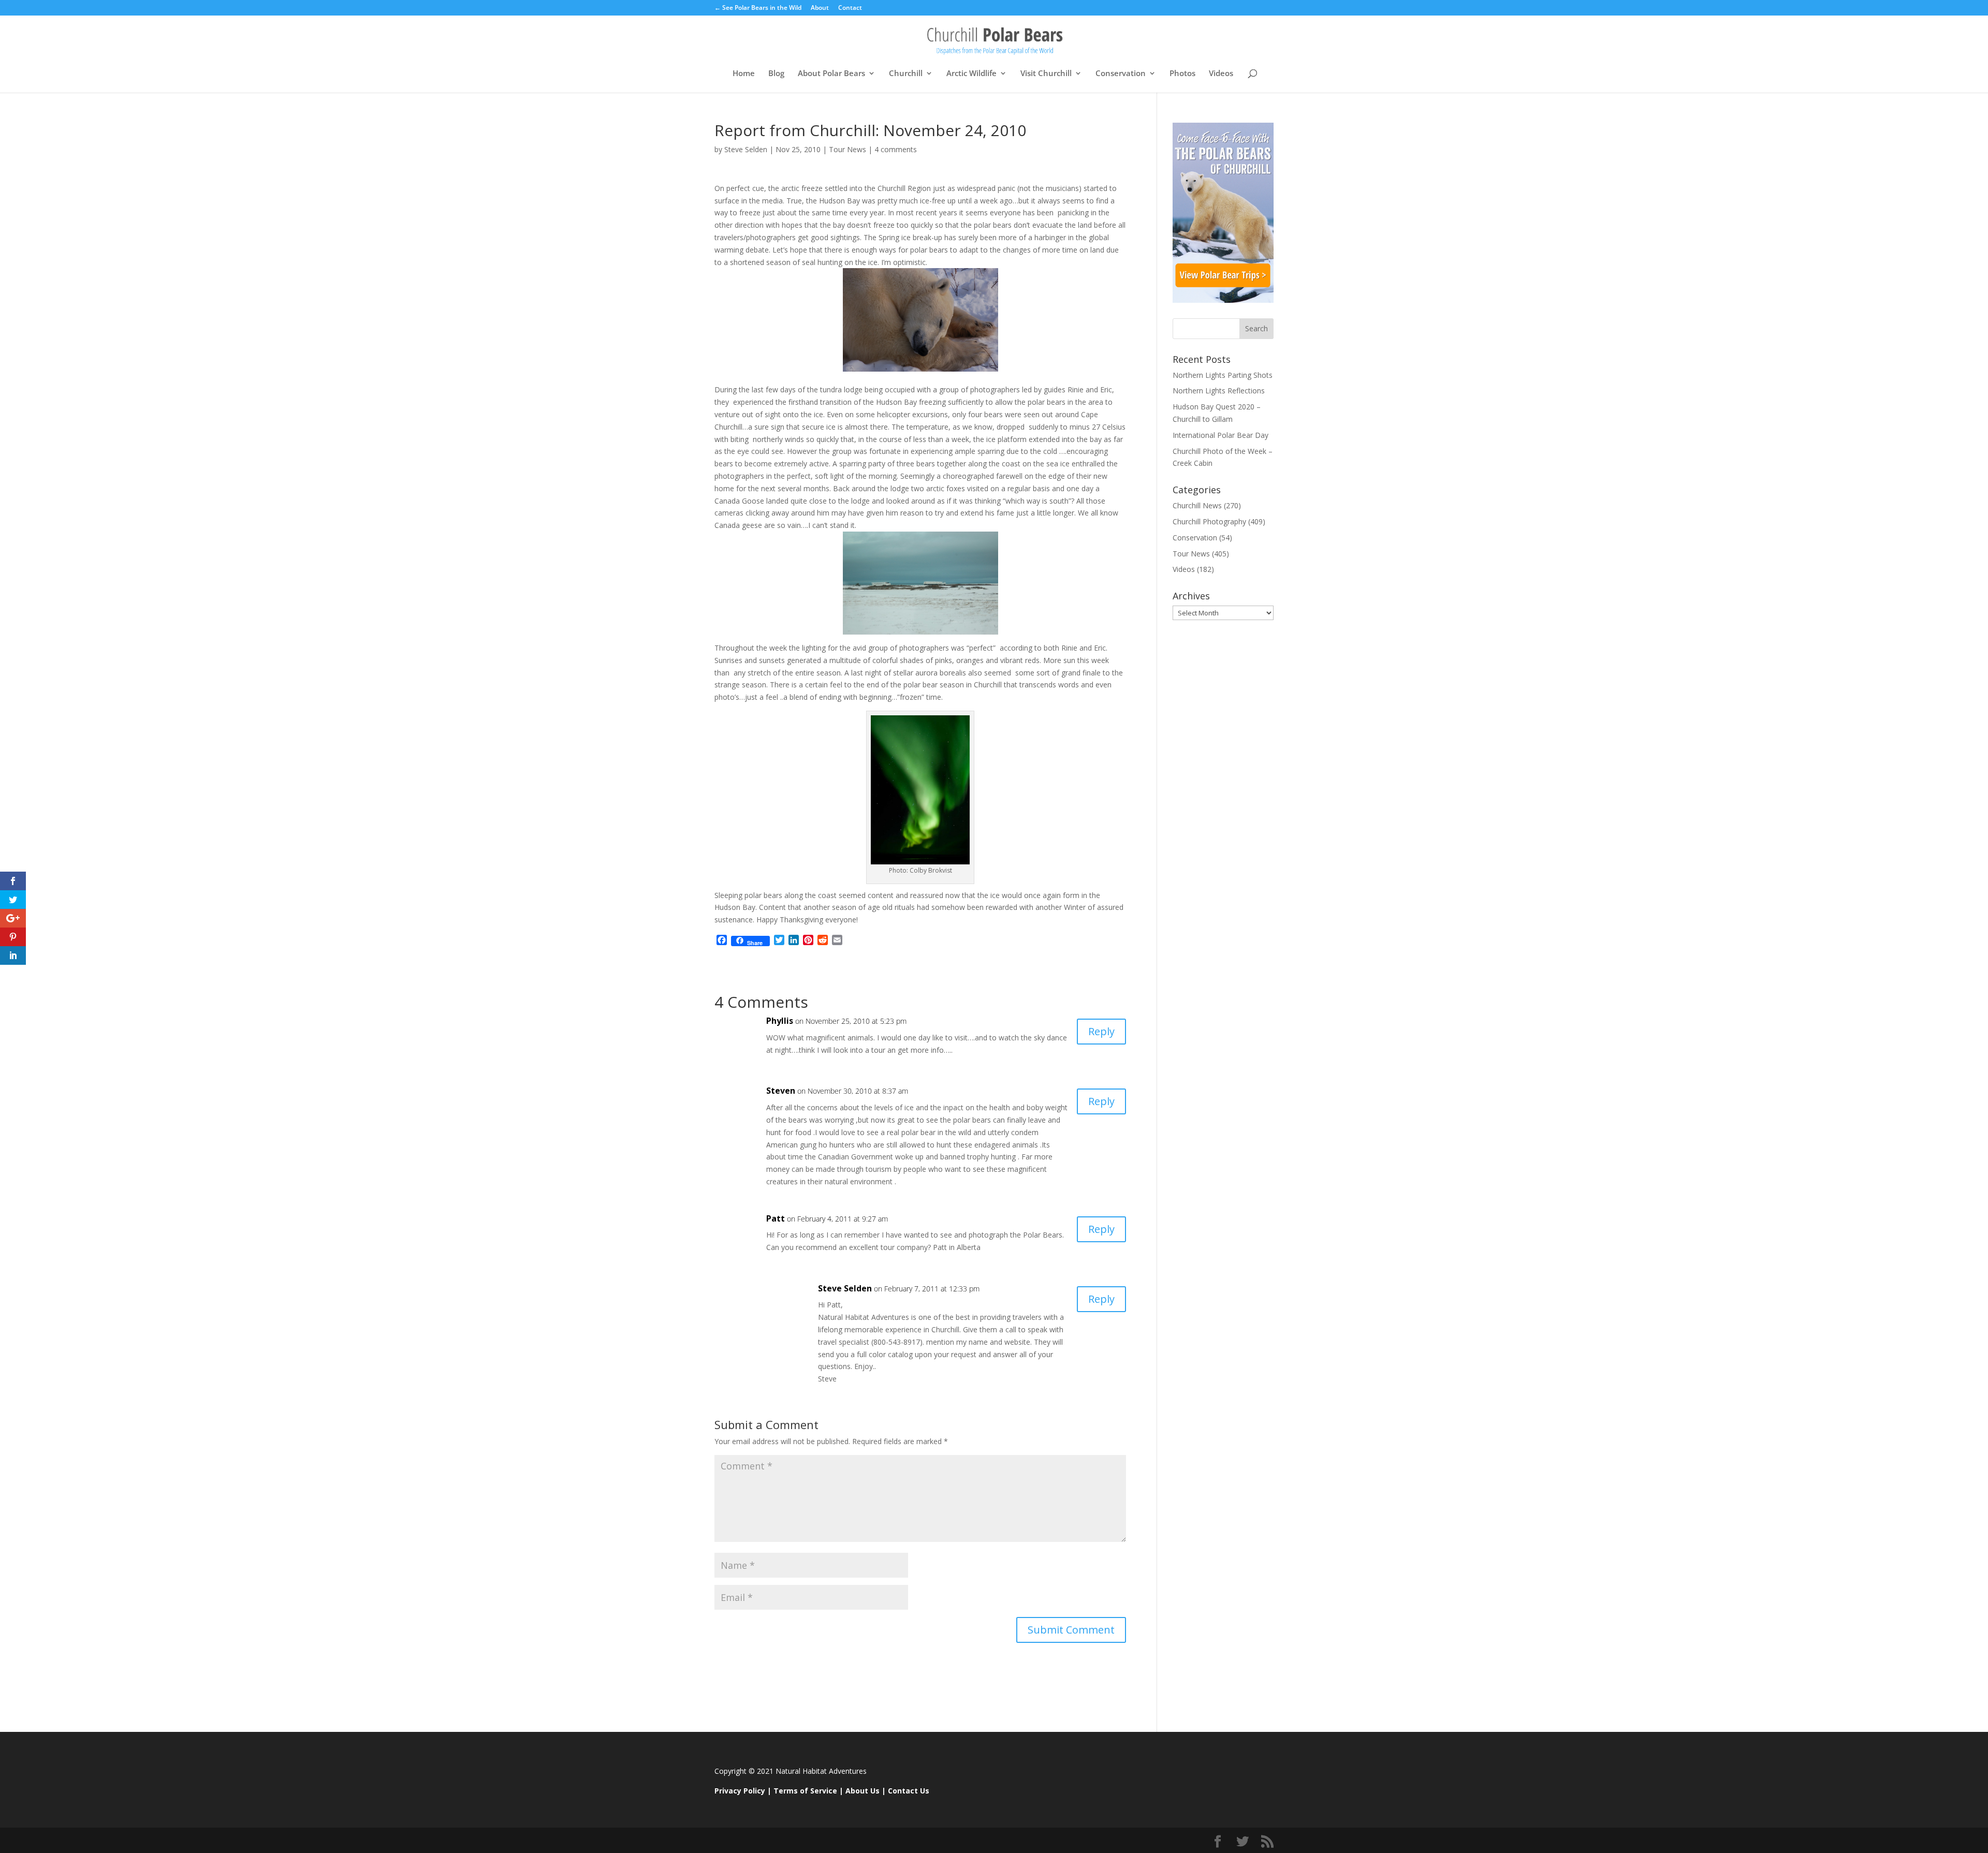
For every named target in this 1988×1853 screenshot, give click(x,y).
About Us (863, 1791)
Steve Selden (746, 149)
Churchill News (1197, 505)
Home (744, 74)
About (820, 8)
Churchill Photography (1209, 521)
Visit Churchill (1046, 74)
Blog (776, 74)
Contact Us (909, 1791)
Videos (1221, 74)
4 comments (896, 149)
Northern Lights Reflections (1219, 391)
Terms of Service (805, 1791)
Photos (1182, 74)
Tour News (847, 149)
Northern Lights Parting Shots (1223, 375)
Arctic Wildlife (971, 74)
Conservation (1121, 74)
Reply (1101, 1031)
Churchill (906, 74)
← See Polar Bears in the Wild (758, 8)
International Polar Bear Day (1220, 435)
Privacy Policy (740, 1791)
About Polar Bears (831, 74)
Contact (850, 8)
